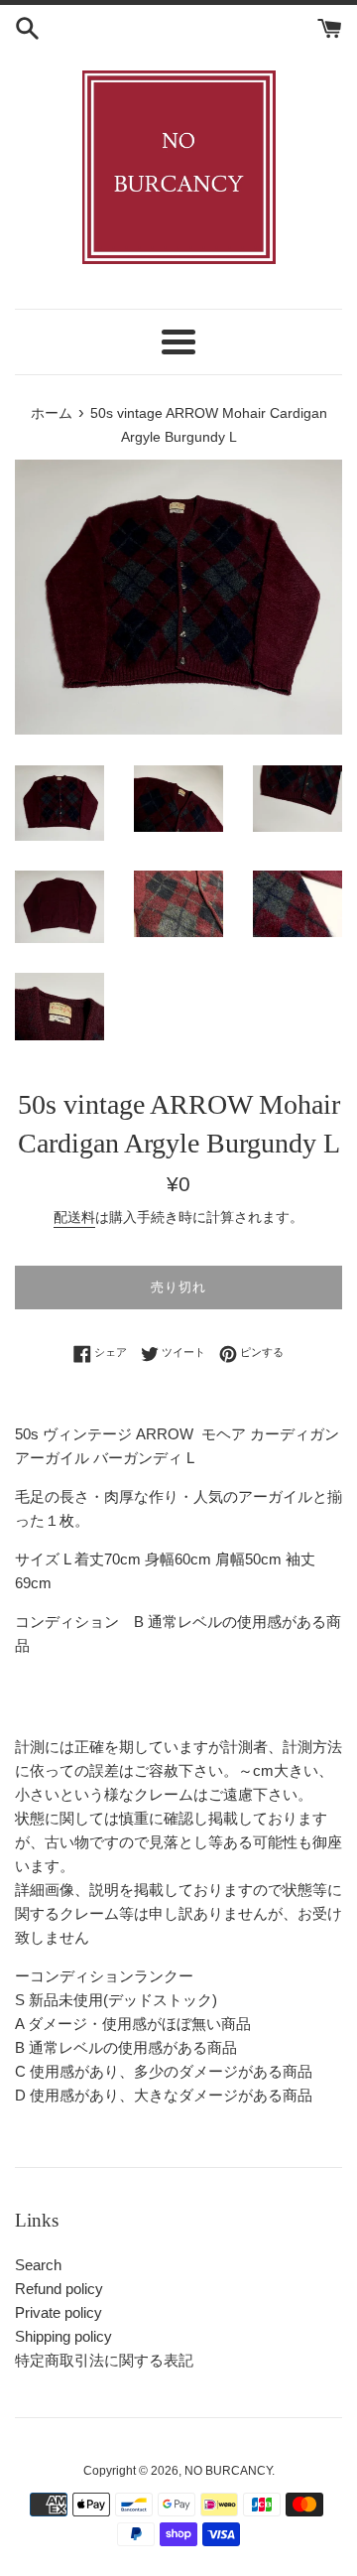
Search (38, 2265)
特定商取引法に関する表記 (104, 2360)
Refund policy (59, 2289)
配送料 (74, 1217)
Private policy (59, 2312)
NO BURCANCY (228, 2471)
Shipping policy (63, 2336)
